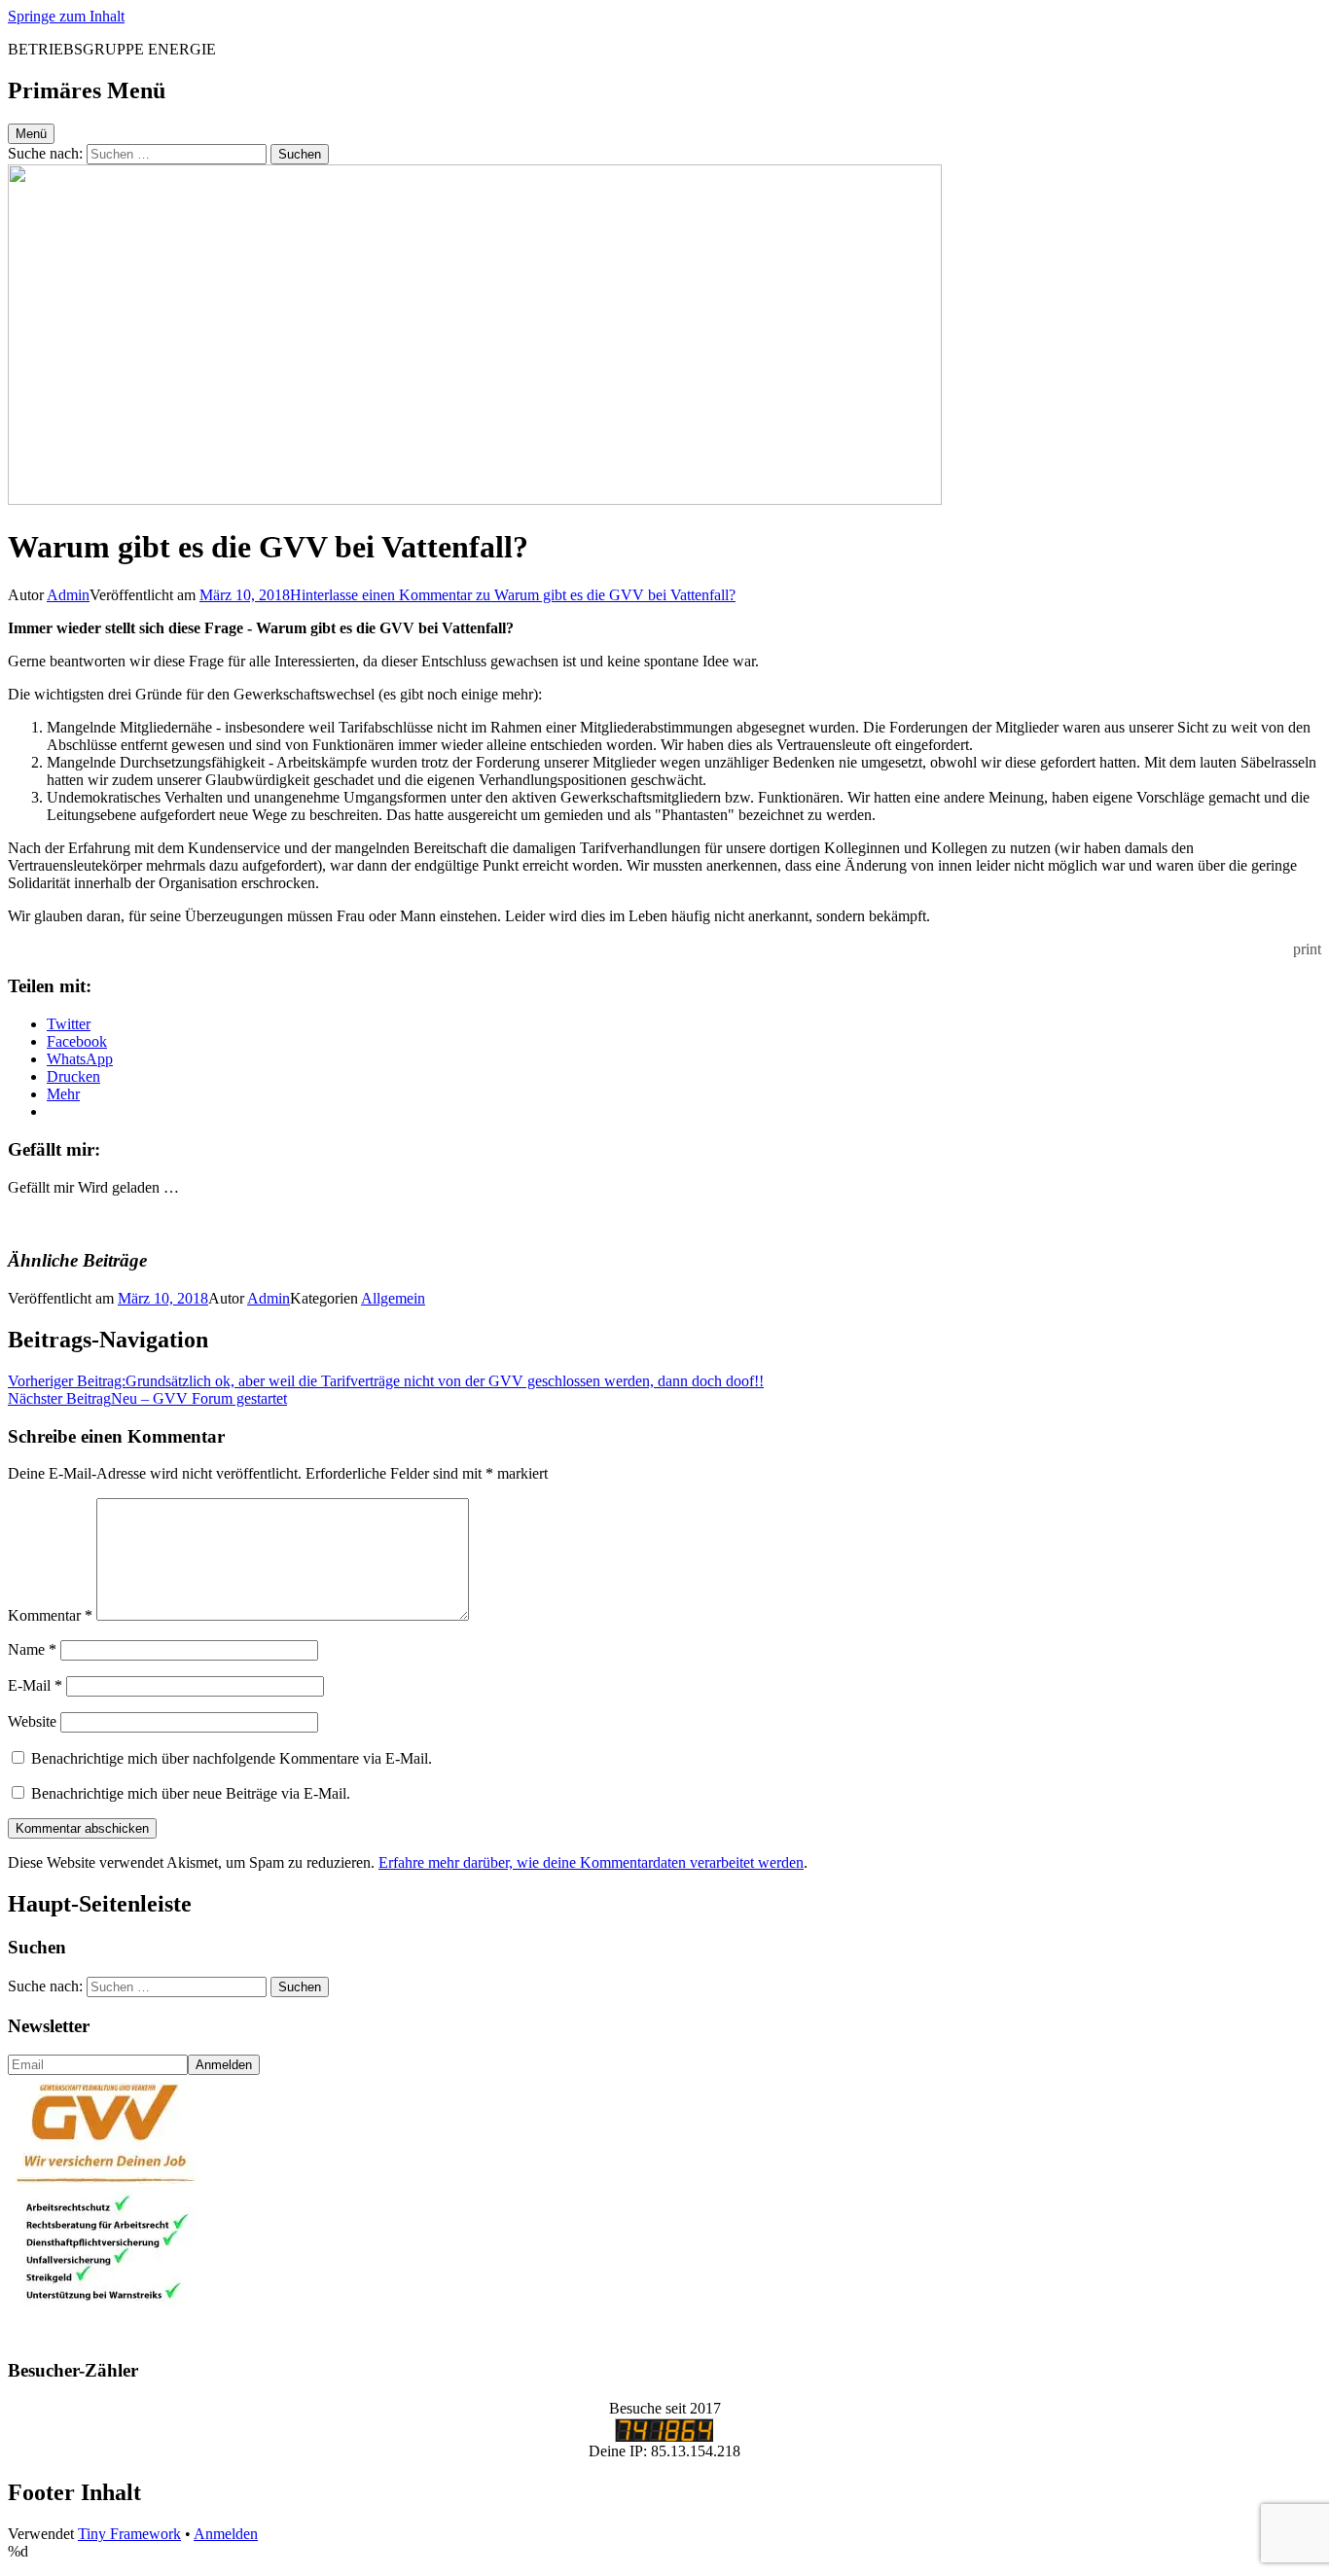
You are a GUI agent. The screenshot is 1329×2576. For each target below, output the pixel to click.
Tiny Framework (129, 2534)
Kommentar (50, 1615)
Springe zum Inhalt (66, 16)
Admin (68, 595)
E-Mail (35, 1685)
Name (32, 1649)
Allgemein (393, 1298)
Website (32, 1721)
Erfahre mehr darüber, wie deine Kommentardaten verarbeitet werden (591, 1862)
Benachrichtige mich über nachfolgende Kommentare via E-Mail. (232, 1758)
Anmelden (226, 2534)
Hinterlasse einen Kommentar (513, 595)
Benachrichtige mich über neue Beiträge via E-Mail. (191, 1793)
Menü (31, 134)
